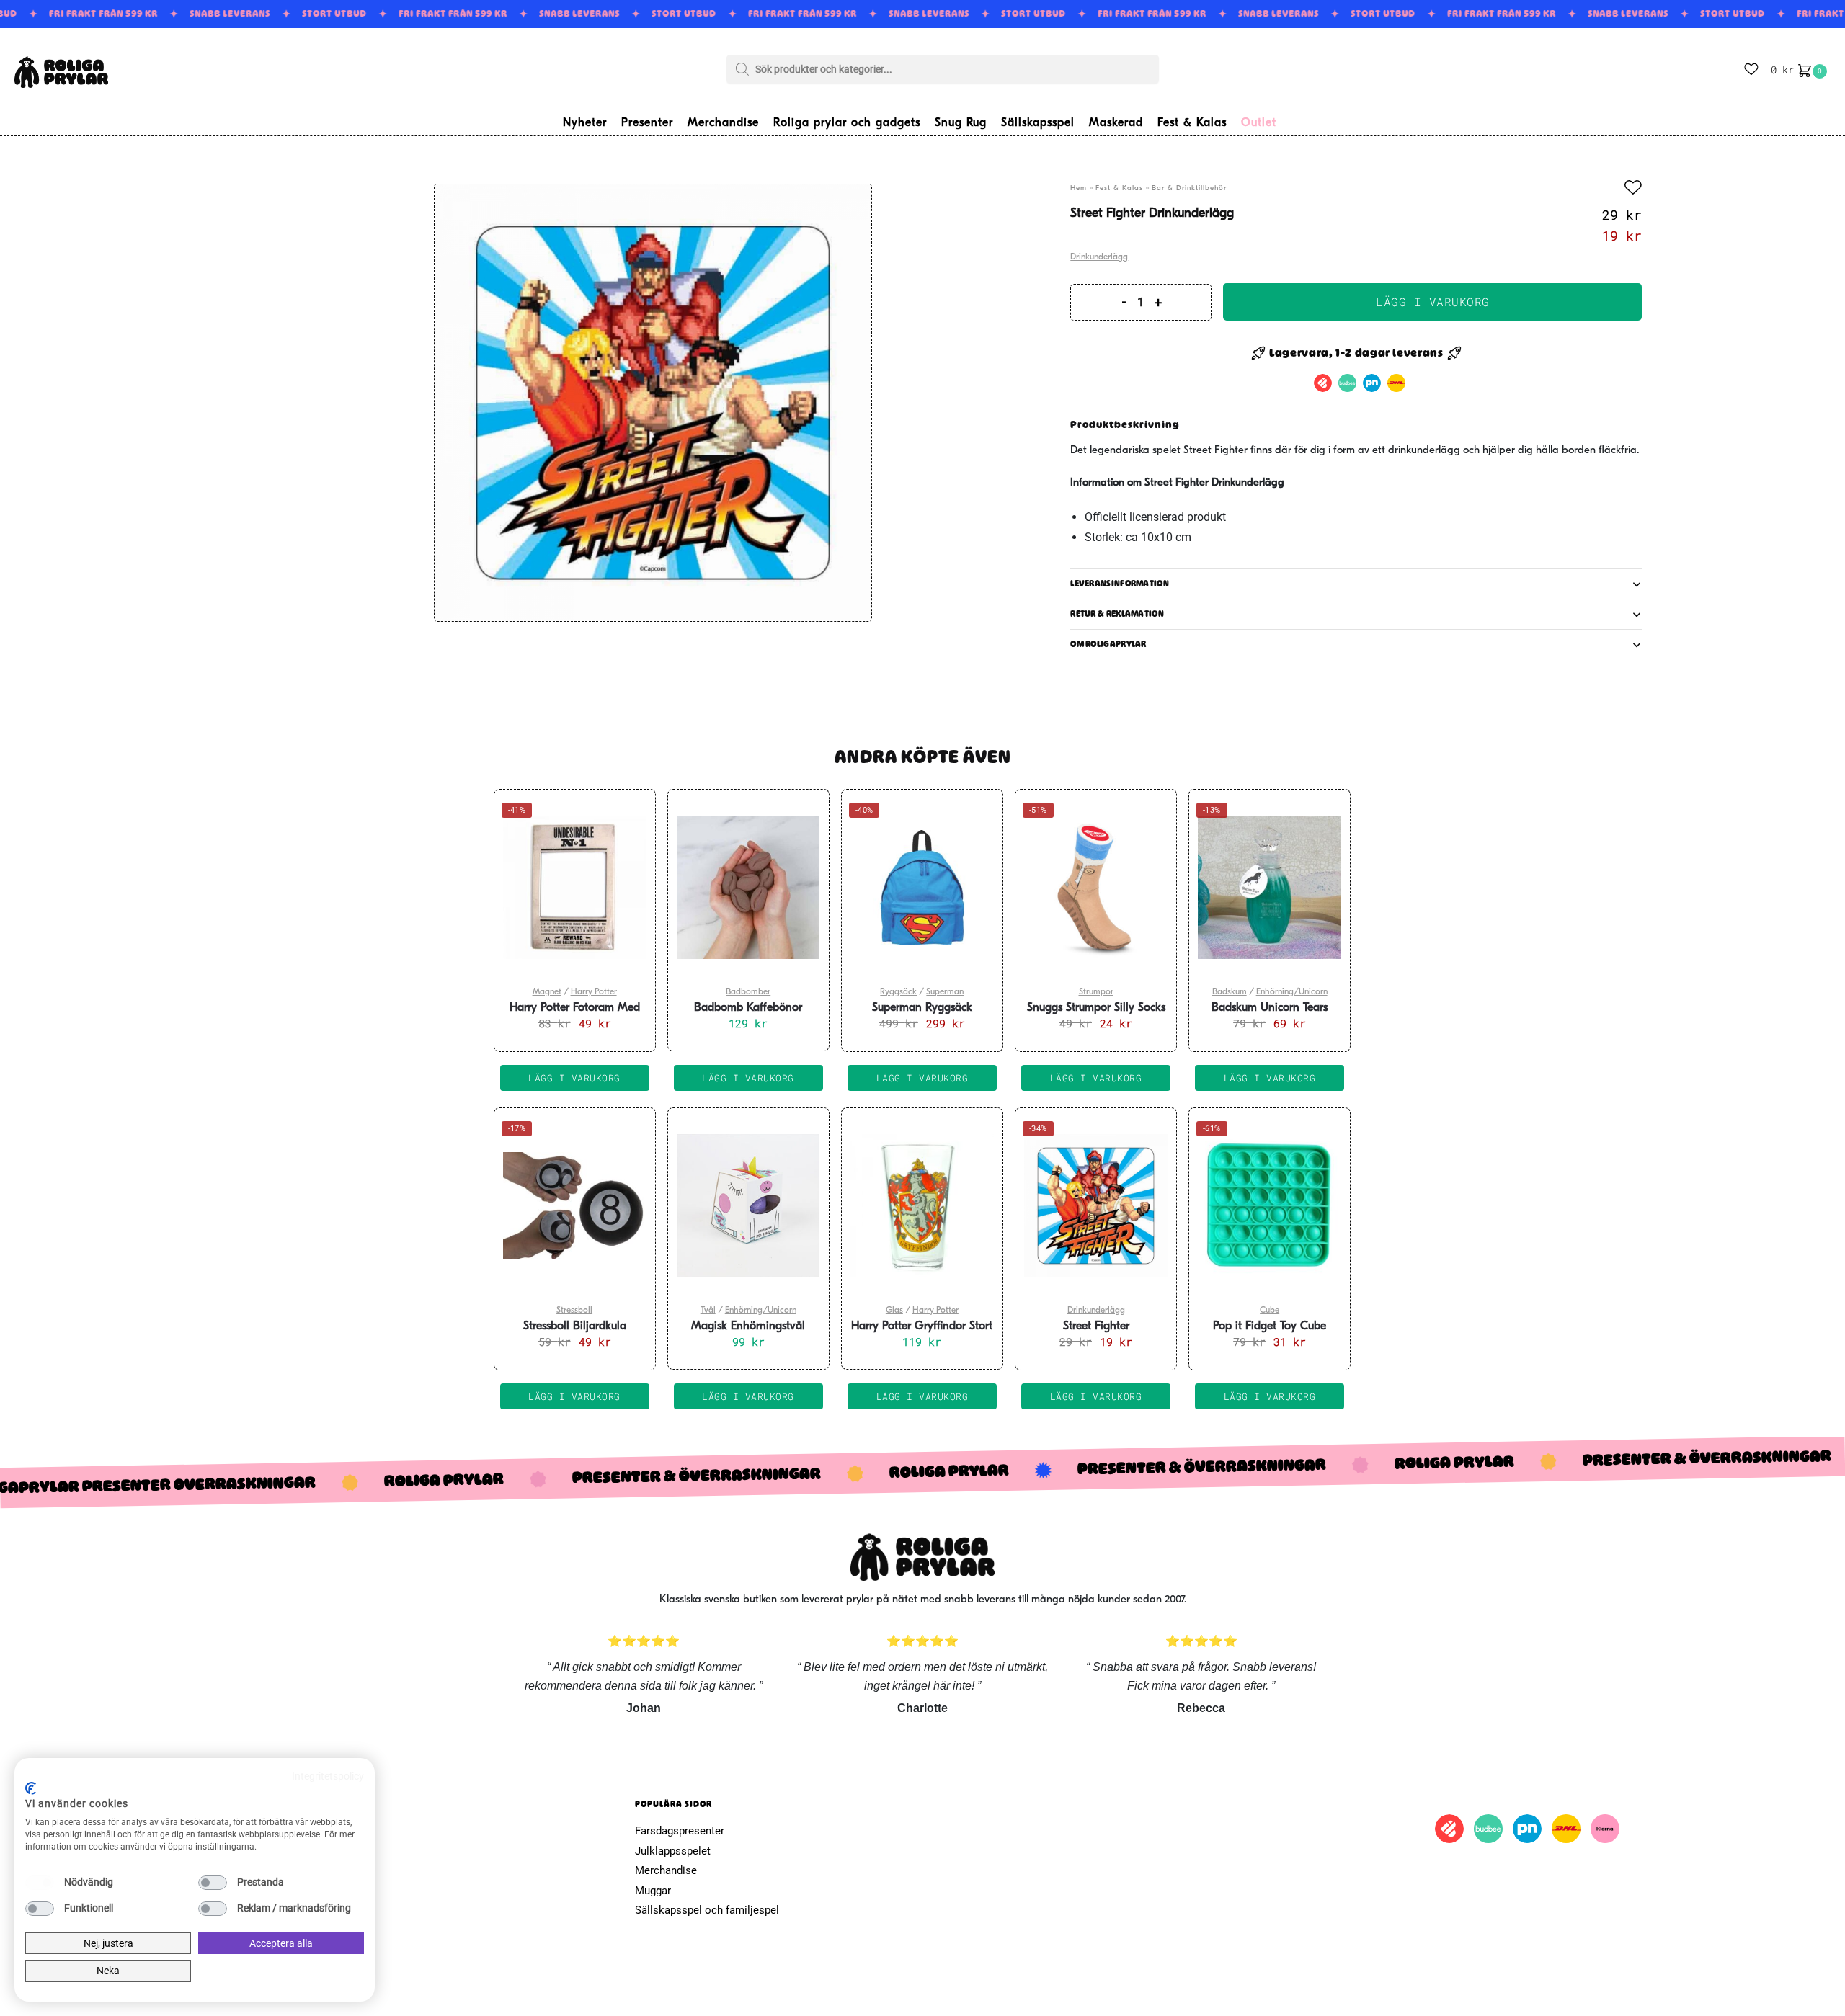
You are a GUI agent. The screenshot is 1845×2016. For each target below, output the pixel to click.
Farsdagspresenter (680, 1831)
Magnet (547, 992)
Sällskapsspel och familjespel (707, 1910)
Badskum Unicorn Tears (1270, 1008)
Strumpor (1096, 992)
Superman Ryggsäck (922, 1008)
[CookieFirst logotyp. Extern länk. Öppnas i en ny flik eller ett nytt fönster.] (31, 1788)
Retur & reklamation (1117, 614)
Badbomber (748, 992)
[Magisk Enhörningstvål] (748, 1206)
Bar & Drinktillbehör (1189, 188)
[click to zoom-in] (653, 403)
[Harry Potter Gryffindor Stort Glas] (922, 1206)
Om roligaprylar (1108, 644)
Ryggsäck (898, 992)
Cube (1270, 1311)
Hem (1079, 188)
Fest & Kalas (1119, 188)
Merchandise (666, 1870)
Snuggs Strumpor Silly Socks (1096, 1008)
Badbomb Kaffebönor (748, 1008)
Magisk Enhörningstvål (748, 1326)
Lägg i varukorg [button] (574, 1078)
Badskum (1230, 992)
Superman (945, 992)
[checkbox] (40, 1883)
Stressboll (574, 1311)
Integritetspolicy (328, 1776)
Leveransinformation (1120, 584)
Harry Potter (594, 992)
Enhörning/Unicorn (1292, 992)
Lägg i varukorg (1433, 302)
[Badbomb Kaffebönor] (748, 888)
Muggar (653, 1891)
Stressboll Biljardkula (575, 1326)
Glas (894, 1311)
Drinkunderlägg (1099, 257)
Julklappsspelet (673, 1851)
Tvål (708, 1311)
